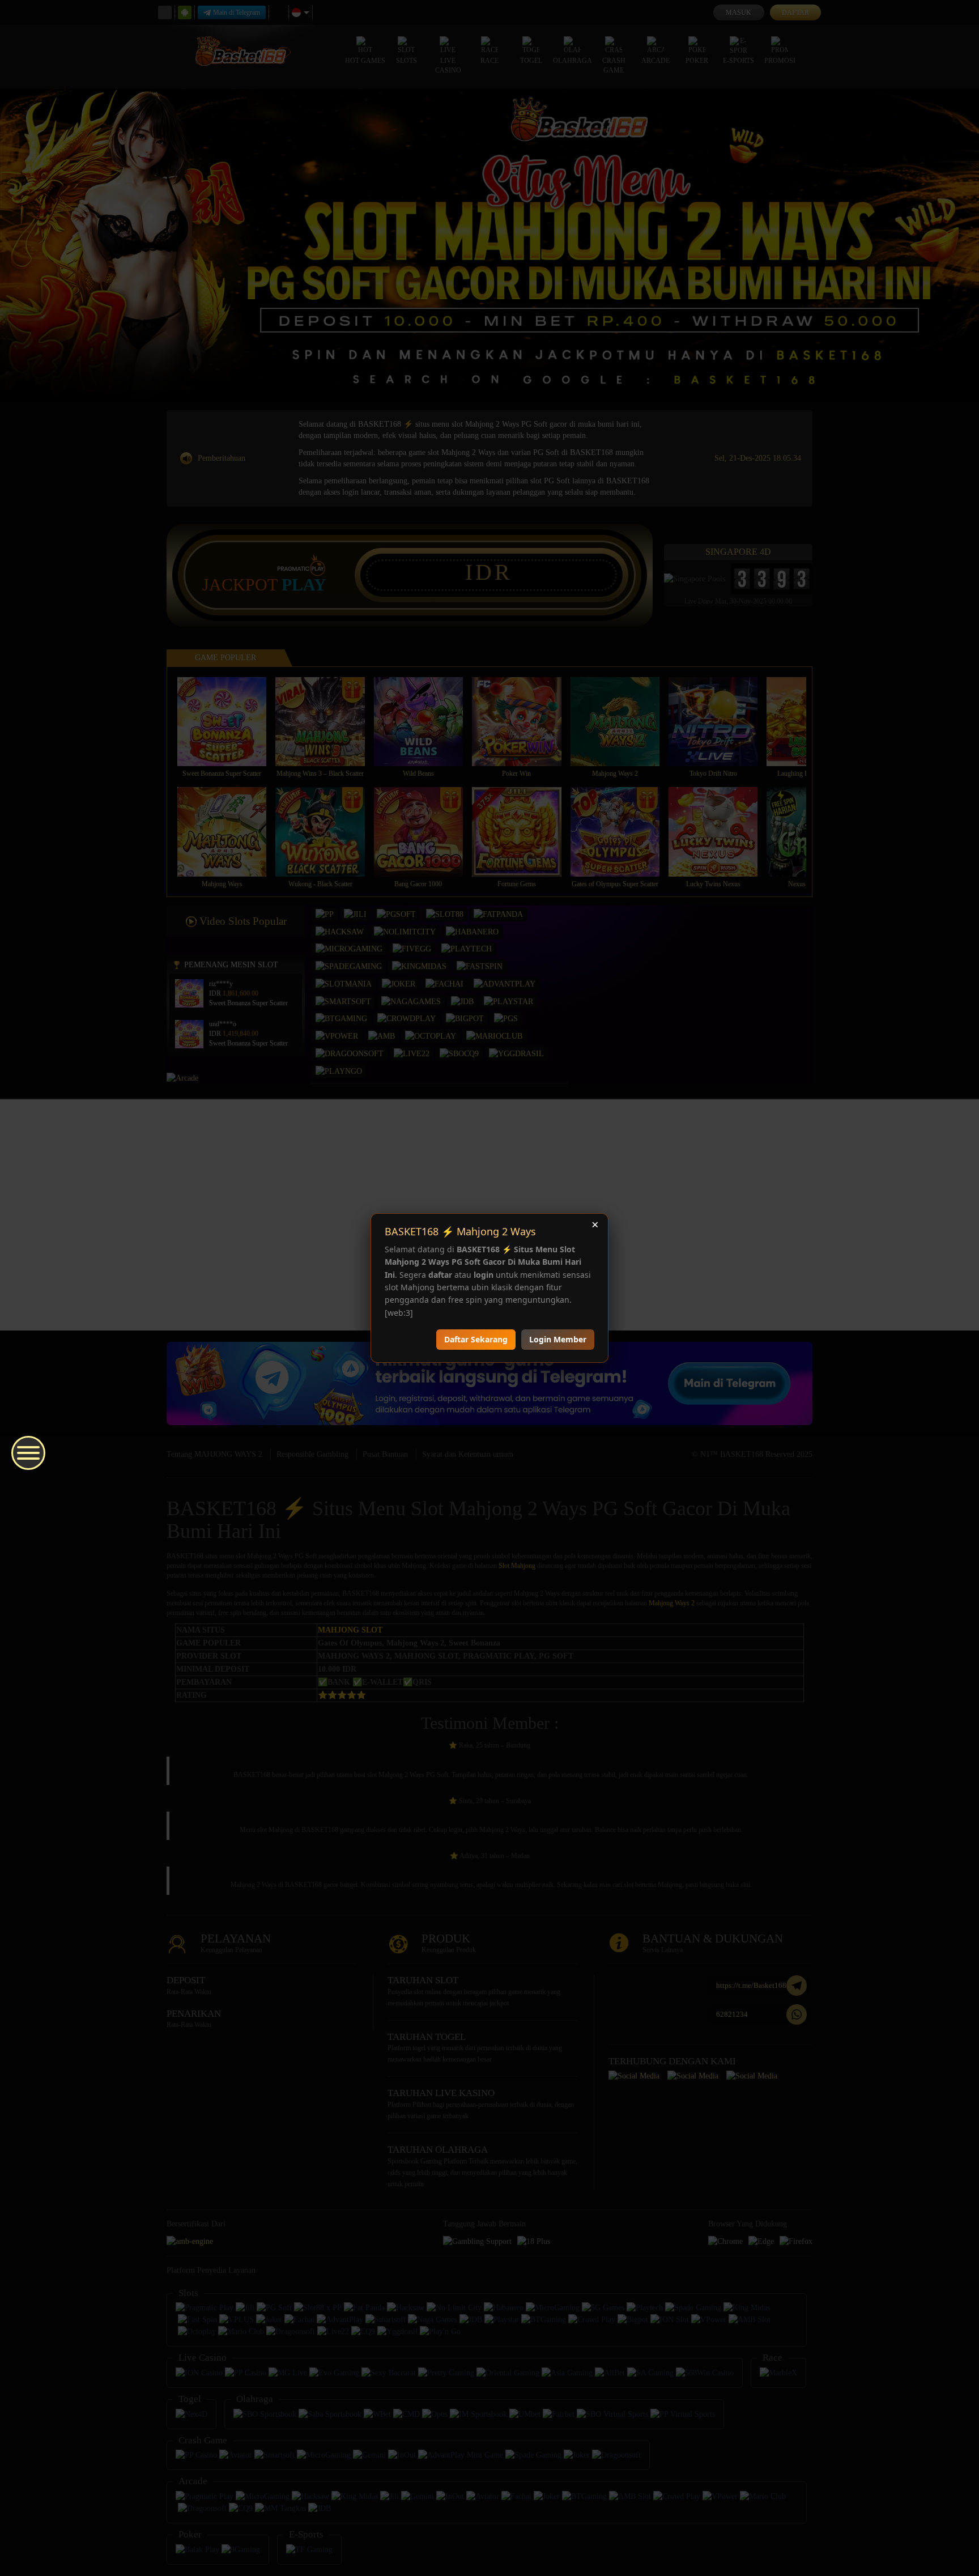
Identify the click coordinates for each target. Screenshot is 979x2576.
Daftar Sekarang (476, 1339)
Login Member (558, 1339)
